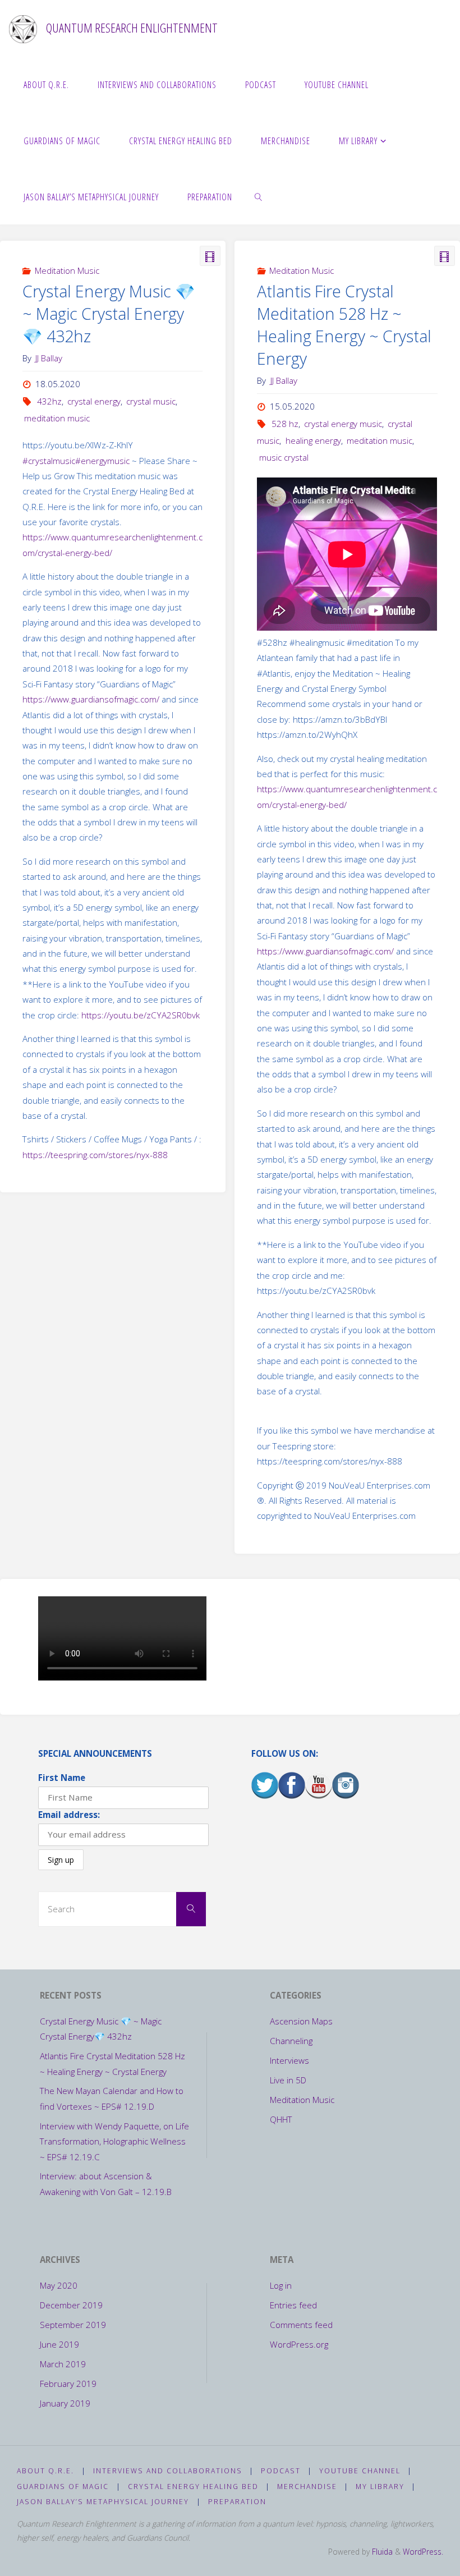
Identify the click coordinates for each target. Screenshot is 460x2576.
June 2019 (59, 2344)
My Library (380, 2487)
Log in (281, 2285)
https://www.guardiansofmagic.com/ (91, 699)
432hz (49, 401)
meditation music (57, 418)
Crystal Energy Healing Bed (193, 2487)
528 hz (285, 424)
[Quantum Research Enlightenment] (23, 28)
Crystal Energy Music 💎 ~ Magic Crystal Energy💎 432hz (109, 314)
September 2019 (73, 2325)
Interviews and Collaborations (168, 2471)
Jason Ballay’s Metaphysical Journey (103, 2502)
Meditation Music (67, 270)
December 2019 (71, 2305)
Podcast (281, 2471)
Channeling (291, 2041)
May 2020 (59, 2285)
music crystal (284, 457)
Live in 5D (288, 2080)
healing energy (313, 440)
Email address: (69, 1815)
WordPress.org (299, 2344)
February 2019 (68, 2384)
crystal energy (94, 401)
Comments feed (301, 2325)
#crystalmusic (49, 461)
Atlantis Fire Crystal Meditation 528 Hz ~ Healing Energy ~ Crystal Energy (344, 325)
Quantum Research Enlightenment (132, 28)
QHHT (281, 2119)
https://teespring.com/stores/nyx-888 (95, 1155)
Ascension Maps (301, 2021)
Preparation (237, 2502)
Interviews (289, 2060)
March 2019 (63, 2364)
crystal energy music (343, 424)
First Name (62, 1778)
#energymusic (102, 461)
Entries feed (293, 2305)
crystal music (151, 401)
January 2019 (65, 2403)
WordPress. (423, 2552)
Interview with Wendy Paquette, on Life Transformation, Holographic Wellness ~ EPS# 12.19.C (114, 2141)
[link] (259, 196)
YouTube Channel (360, 2471)
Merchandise (307, 2487)
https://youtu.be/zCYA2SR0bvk (141, 1015)
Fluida (381, 2552)
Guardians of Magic (63, 2487)
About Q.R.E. (45, 2471)
